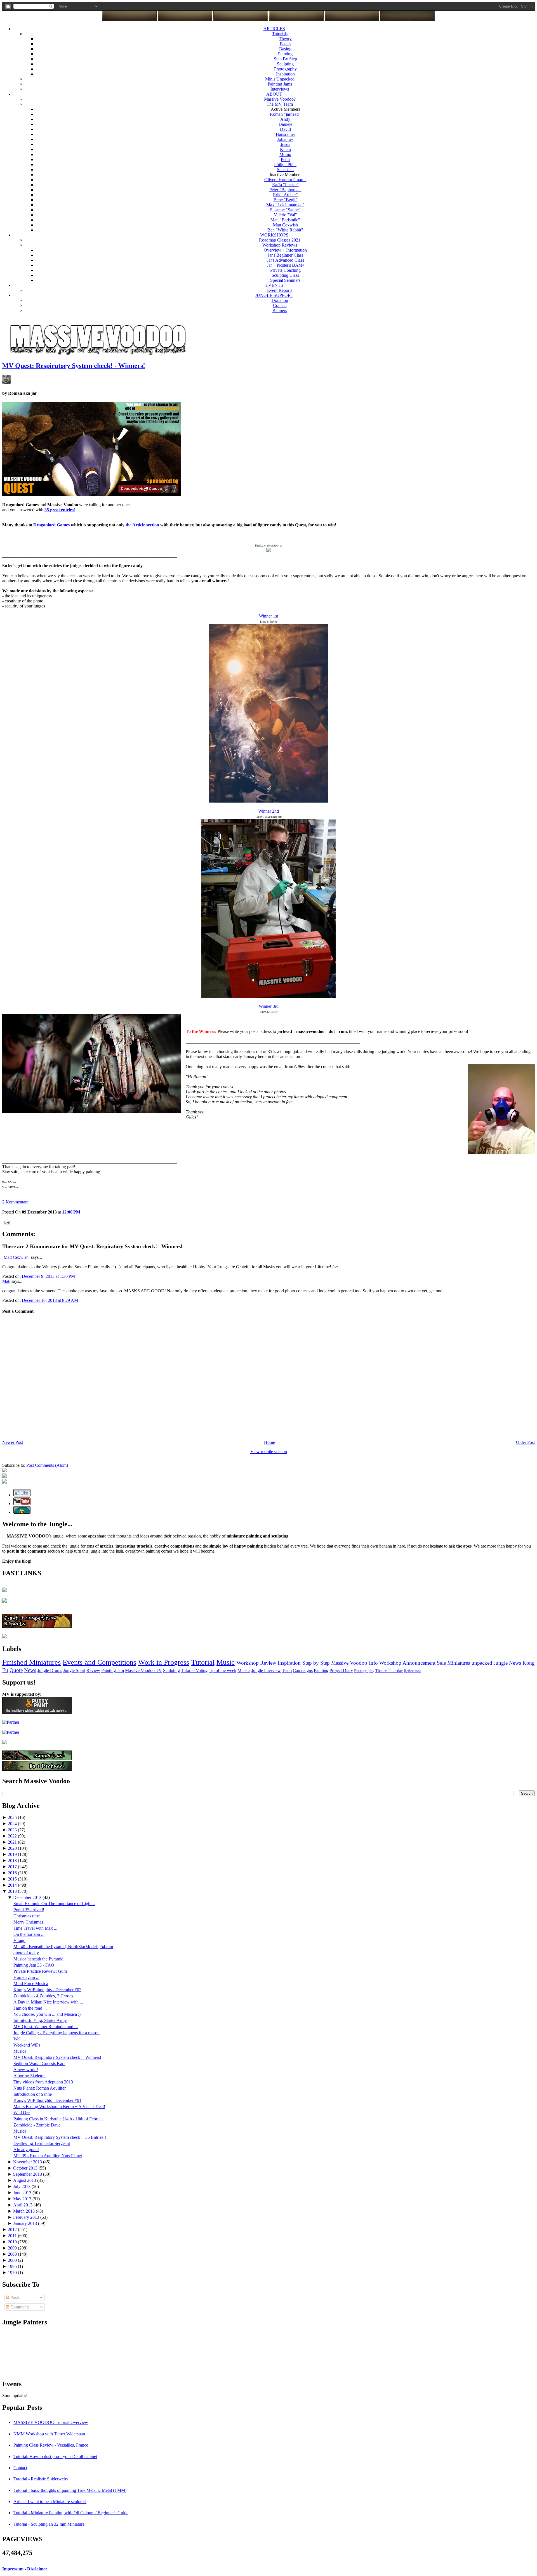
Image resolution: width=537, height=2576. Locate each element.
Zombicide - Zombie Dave (37, 2125)
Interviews (280, 89)
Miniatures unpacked (470, 1663)
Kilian (285, 149)
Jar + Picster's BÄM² (285, 265)
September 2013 (28, 2174)
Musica (244, 1670)
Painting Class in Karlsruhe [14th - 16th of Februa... (59, 2119)
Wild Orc (22, 2113)
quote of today (26, 1953)
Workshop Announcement (407, 1663)
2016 (13, 1873)
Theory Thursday (389, 1671)
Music (226, 1662)
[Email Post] (6, 1222)
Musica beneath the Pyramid (38, 1959)
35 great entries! (60, 510)
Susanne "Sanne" (285, 210)
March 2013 (24, 2211)
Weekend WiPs (27, 2045)
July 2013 (22, 2186)
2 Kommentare (15, 1202)
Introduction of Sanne (33, 2094)
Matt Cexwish (285, 225)
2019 (13, 1854)
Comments (19, 2307)
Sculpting (285, 64)
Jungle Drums (50, 1670)
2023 (13, 1830)
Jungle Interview (266, 1670)
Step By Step (285, 59)
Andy (285, 119)
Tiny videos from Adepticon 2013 (43, 2082)
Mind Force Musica (31, 1984)
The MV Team (280, 104)
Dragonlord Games (51, 525)
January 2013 (26, 2223)
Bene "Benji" (285, 200)
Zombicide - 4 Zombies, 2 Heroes (43, 1996)
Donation (280, 300)
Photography (285, 69)
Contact (280, 305)
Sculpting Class (285, 275)
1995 (13, 2266)
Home (269, 1442)
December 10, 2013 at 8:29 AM (50, 1300)
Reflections (413, 1671)
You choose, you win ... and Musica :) (47, 2014)
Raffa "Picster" (285, 185)
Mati (6, 1281)
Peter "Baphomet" (285, 190)
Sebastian (285, 170)
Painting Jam (113, 1670)
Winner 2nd (268, 811)
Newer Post (13, 1442)
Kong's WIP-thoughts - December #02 (47, 1990)
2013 (13, 1891)
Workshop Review (256, 1663)
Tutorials (280, 34)
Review (93, 1670)
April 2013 (23, 2205)
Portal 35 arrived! (29, 1910)
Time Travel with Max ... (35, 1928)
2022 (13, 1836)
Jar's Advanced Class (285, 260)
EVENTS (274, 285)
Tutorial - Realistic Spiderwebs (41, 2479)
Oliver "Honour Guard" (285, 180)
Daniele (285, 124)
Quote (16, 1670)
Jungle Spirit (74, 1670)
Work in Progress (164, 1662)
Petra (285, 159)
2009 (13, 2248)
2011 (13, 2236)
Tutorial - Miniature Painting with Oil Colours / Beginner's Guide (71, 2513)
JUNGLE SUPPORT (274, 295)
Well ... (20, 2039)
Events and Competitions (99, 1662)
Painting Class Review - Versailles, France (51, 2445)
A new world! (26, 2070)
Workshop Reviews (280, 245)
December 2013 (28, 1897)
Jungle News (507, 1663)
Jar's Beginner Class (285, 255)
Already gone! (26, 2150)
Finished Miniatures (31, 1662)
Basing (285, 49)
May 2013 (23, 2199)
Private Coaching (285, 270)
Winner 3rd (269, 1006)
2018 (13, 1861)
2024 (13, 1824)
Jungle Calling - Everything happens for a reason (56, 2033)
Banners (280, 310)
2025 (13, 1817)
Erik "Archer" (285, 195)
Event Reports (280, 290)
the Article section (142, 525)
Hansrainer (285, 134)
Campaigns (303, 1670)
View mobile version (269, 1452)
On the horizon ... (29, 1934)
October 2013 (26, 2168)
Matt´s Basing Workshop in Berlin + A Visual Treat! (59, 2107)
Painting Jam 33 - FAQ (34, 1965)
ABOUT (274, 94)
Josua (285, 144)
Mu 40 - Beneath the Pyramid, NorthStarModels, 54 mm (63, 1947)
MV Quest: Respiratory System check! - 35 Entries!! (60, 2137)
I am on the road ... (30, 2008)
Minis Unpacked (280, 79)
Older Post (525, 1442)
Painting (285, 54)
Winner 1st (268, 616)
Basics (285, 44)
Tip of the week (222, 1670)
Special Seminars (285, 280)
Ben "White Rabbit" (285, 230)
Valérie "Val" (285, 215)
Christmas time (27, 1916)
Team (287, 1670)
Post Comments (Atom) (47, 1465)
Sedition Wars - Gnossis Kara (39, 2063)
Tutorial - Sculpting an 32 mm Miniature (49, 2524)
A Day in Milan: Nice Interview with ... (48, 2002)
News (30, 1670)
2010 (13, 2242)
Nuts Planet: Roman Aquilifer (40, 2088)
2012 (13, 2230)
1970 (13, 2273)
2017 (13, 1867)
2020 (13, 1848)
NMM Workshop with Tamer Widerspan (49, 2434)
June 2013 (23, 2193)
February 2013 (27, 2217)
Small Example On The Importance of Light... (54, 1904)
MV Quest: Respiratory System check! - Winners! (74, 366)
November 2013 (28, 2162)
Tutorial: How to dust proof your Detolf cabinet (55, 2456)
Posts (14, 2297)
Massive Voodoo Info (354, 1663)
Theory (285, 39)
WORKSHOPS (274, 235)
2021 (13, 1842)
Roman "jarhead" (285, 114)
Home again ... (26, 1977)
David (285, 129)
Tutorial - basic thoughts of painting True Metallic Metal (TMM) (70, 2490)
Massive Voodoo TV (143, 1670)
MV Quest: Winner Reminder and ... (46, 2027)
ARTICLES (274, 29)
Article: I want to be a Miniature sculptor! (50, 2502)
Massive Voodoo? (280, 99)
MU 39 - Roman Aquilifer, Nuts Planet (48, 2156)
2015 (13, 1879)
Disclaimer (37, 2569)
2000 (13, 2260)
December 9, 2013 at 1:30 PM (48, 1276)
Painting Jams (280, 84)
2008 (13, 2254)
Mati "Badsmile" (285, 220)
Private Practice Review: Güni (40, 1971)
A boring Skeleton (30, 2076)
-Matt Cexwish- (16, 1257)
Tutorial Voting (194, 1670)
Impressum (13, 2569)
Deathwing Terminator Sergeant (42, 2143)
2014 (13, 1885)
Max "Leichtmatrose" (285, 205)
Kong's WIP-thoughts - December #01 (47, 2100)
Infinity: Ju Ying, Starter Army (40, 2020)
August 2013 (25, 2180)
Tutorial (203, 1662)
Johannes (285, 139)
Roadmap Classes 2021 (280, 240)
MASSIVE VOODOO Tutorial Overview (51, 2422)
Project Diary (341, 1670)
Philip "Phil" (285, 165)
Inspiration (285, 74)
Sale (441, 1663)
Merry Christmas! (29, 1922)
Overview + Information (285, 250)
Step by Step (316, 1663)
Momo (285, 154)
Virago (19, 1940)
